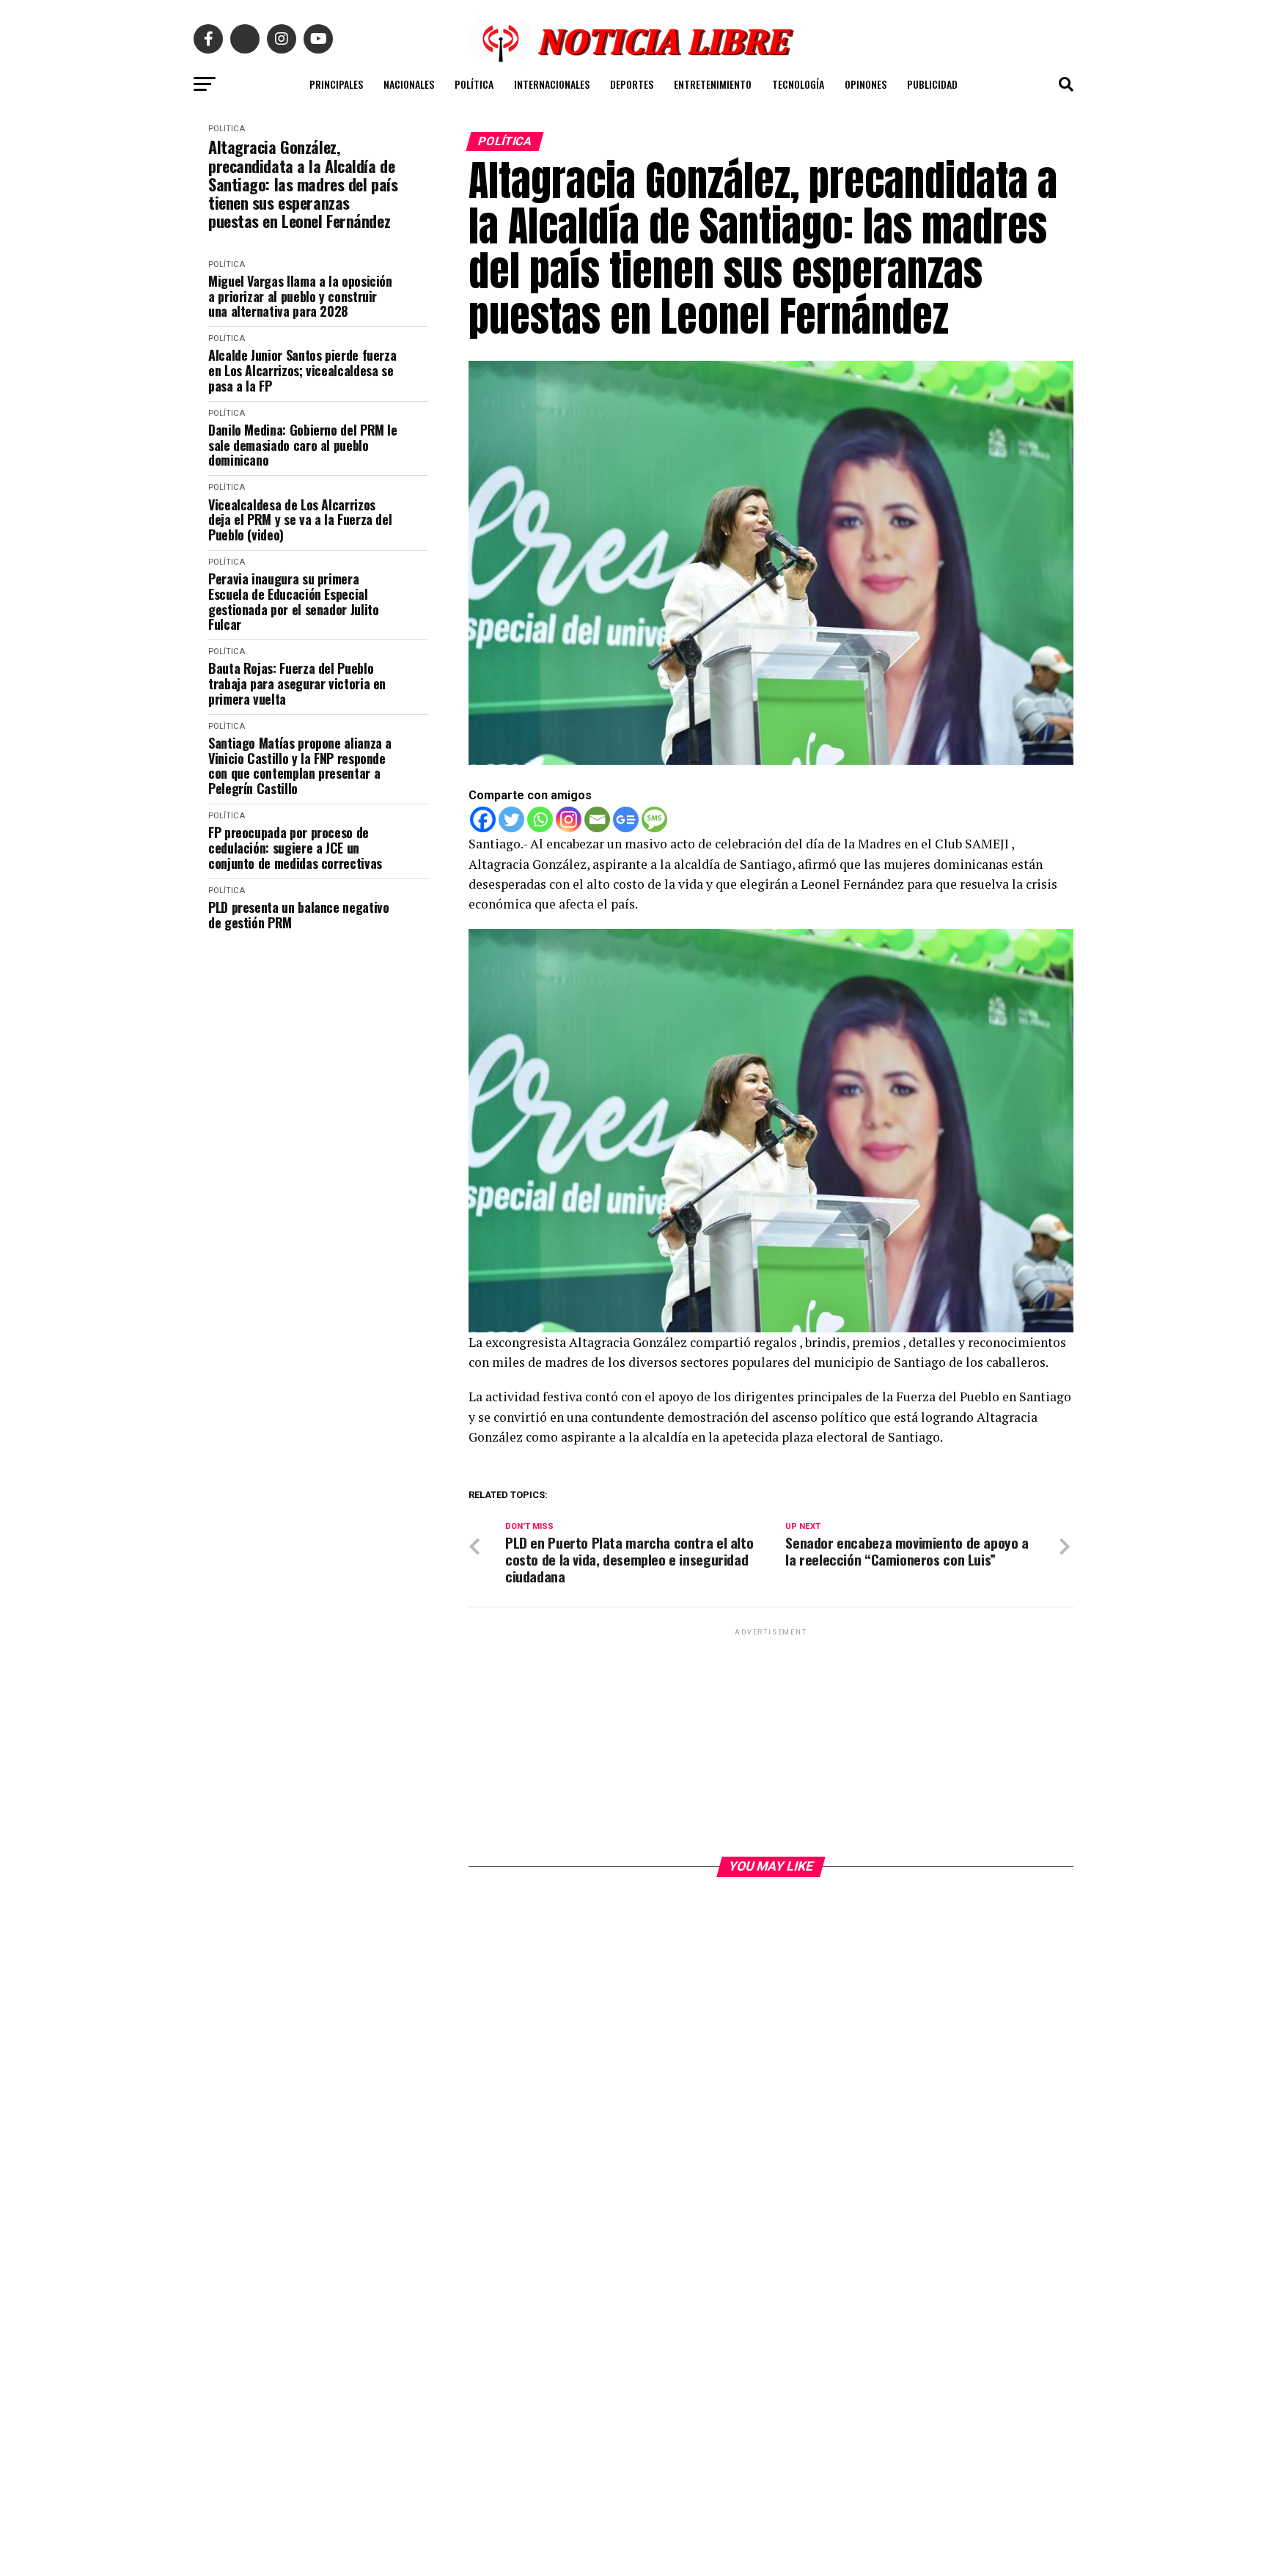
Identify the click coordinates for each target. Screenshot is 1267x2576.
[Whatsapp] (540, 819)
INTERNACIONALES (552, 84)
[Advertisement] (771, 1742)
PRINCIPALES (336, 84)
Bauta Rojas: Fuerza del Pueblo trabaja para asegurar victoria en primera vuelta (297, 683)
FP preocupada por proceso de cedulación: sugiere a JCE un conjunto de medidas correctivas (295, 848)
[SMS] (654, 819)
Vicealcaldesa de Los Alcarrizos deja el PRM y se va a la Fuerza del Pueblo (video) (300, 520)
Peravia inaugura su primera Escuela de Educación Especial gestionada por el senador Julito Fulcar (293, 602)
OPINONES (866, 84)
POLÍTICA (474, 84)
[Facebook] (483, 819)
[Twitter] (511, 819)
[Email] (597, 819)
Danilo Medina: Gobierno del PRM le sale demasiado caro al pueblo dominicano (303, 445)
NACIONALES (409, 84)
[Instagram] (569, 819)
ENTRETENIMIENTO (713, 84)
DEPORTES (632, 84)
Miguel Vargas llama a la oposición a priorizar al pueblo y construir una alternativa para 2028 (300, 296)
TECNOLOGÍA (798, 84)
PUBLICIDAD (932, 84)
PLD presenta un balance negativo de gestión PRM (298, 915)
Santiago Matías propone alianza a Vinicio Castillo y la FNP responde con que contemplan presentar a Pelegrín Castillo (300, 766)
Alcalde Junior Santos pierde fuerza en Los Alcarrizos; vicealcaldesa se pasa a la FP (302, 370)
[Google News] (626, 819)
